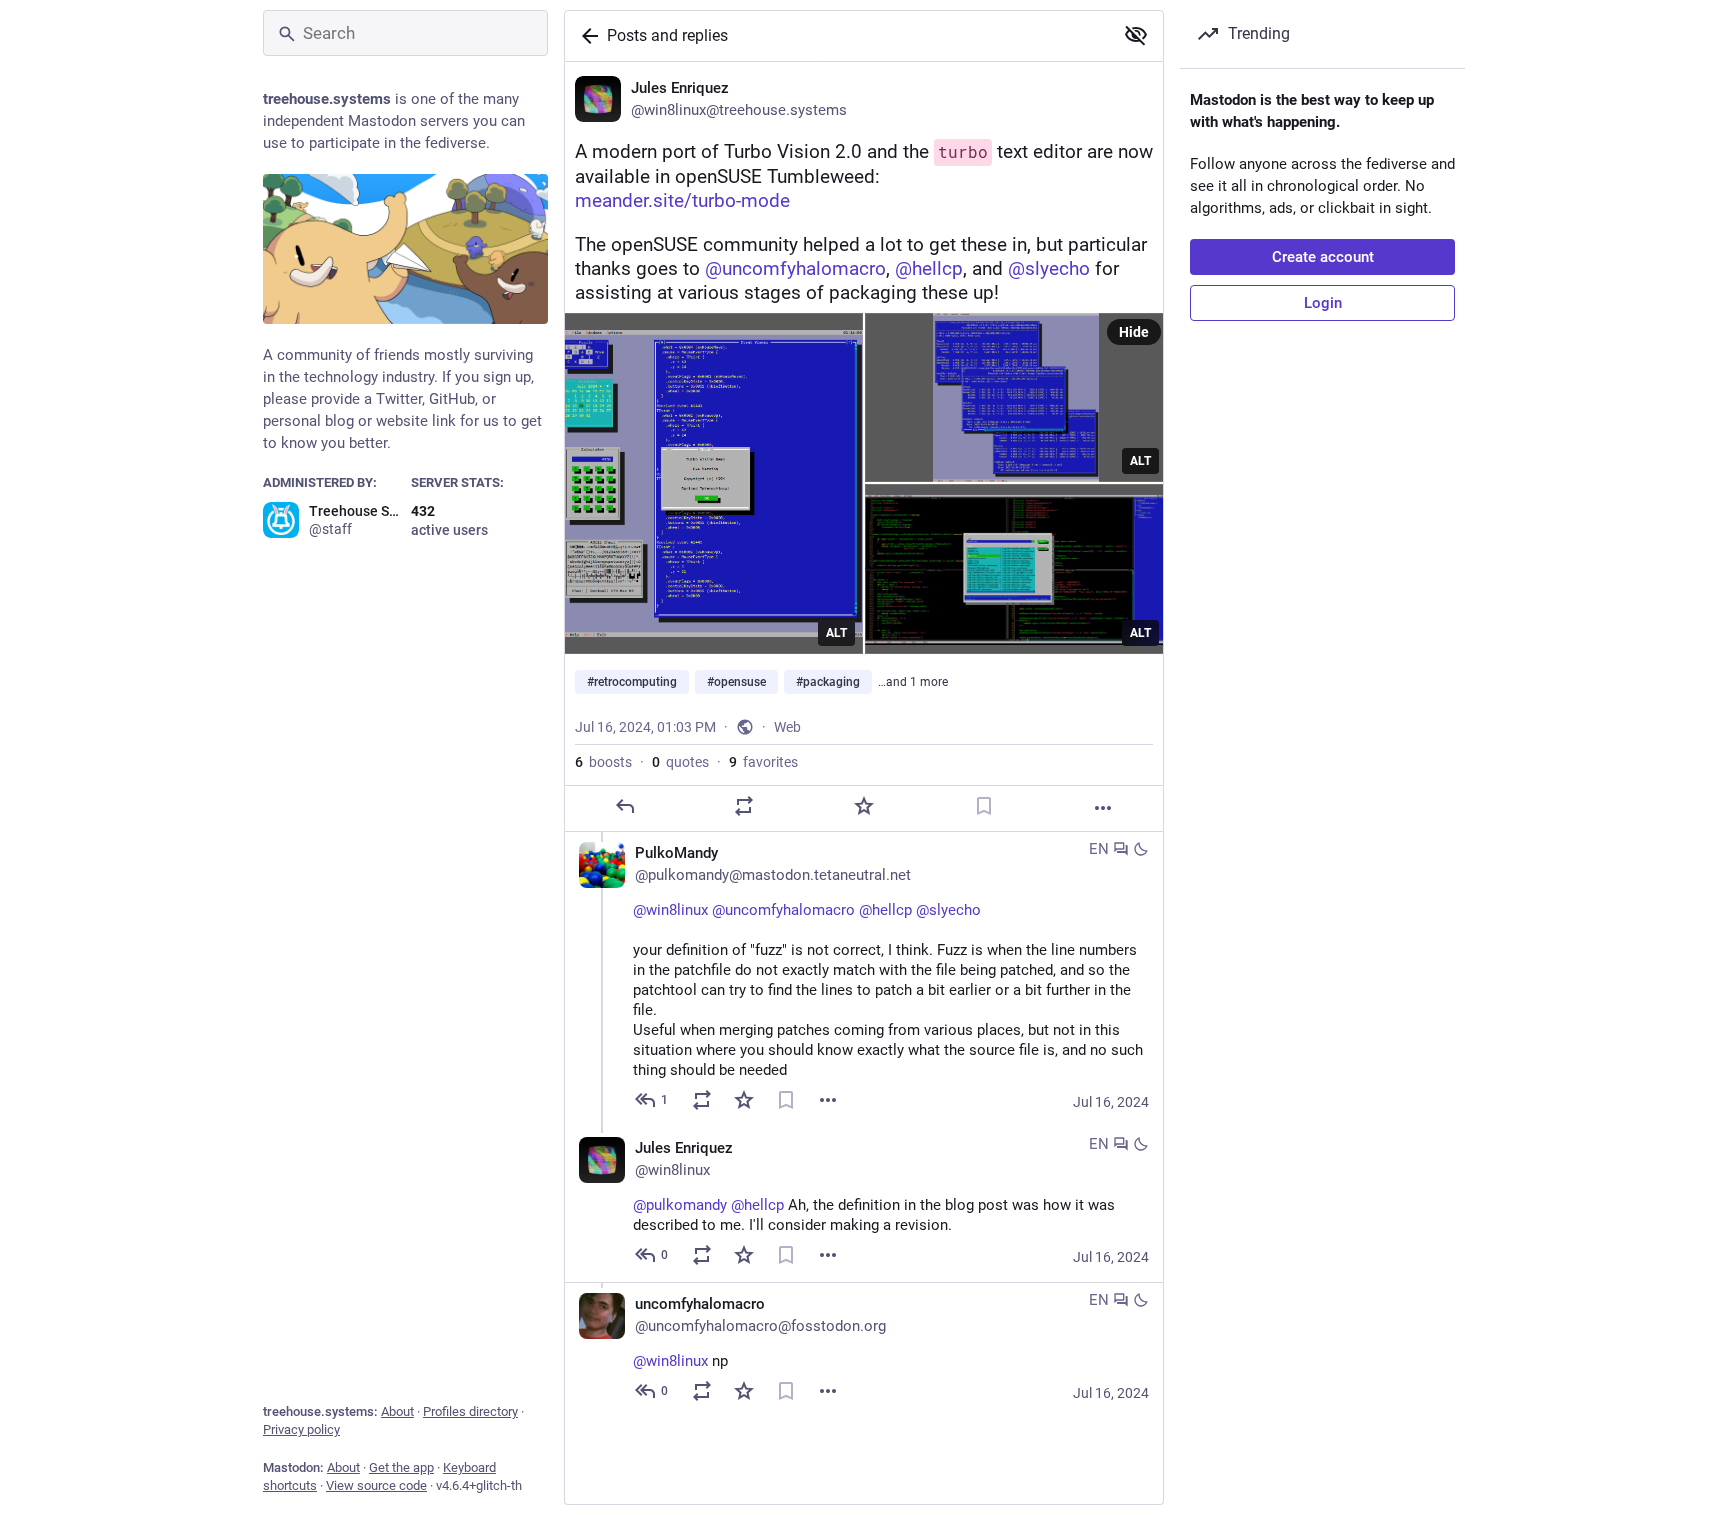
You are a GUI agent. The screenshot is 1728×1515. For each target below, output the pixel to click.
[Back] (586, 36)
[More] (1103, 808)
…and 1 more (913, 682)
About (397, 1411)
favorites (763, 762)
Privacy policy (301, 1429)
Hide (1134, 332)
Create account (1323, 257)
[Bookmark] (984, 806)
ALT (836, 633)
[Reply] (625, 806)
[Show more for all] (1136, 35)
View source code (376, 1485)
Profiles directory (470, 1411)
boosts (603, 762)
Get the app (401, 1467)
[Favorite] (864, 806)
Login (1323, 303)
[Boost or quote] (744, 806)
